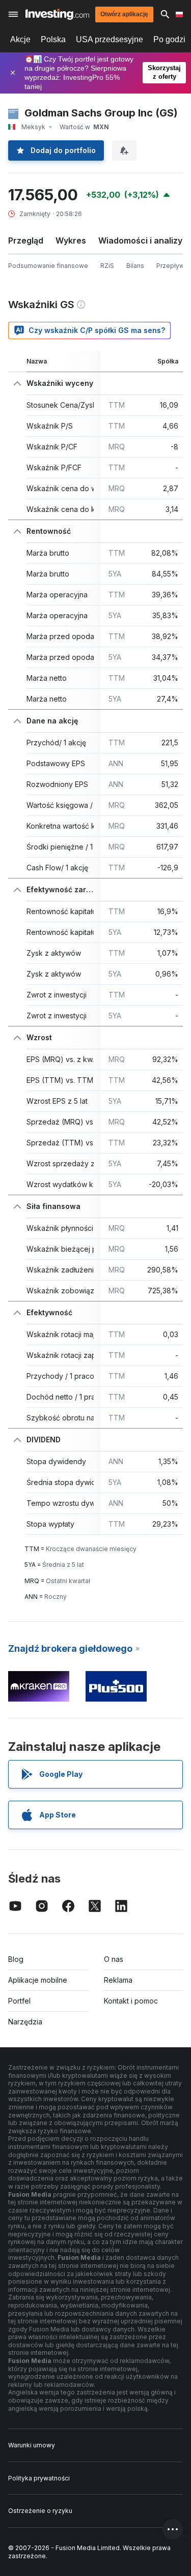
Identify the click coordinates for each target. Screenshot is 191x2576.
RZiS (107, 266)
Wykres (71, 240)
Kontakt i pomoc (131, 2001)
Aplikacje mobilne (38, 1980)
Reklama (118, 1980)
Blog (16, 1959)
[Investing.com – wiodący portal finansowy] (57, 14)
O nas (114, 1959)
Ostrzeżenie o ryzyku (40, 2511)
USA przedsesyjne (110, 39)
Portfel (19, 2001)
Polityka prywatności (39, 2478)
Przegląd (26, 240)
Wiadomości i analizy (140, 240)
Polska (53, 39)
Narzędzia (25, 2022)
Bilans (135, 266)
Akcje (20, 39)
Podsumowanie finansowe (48, 266)
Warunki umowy (32, 2445)
